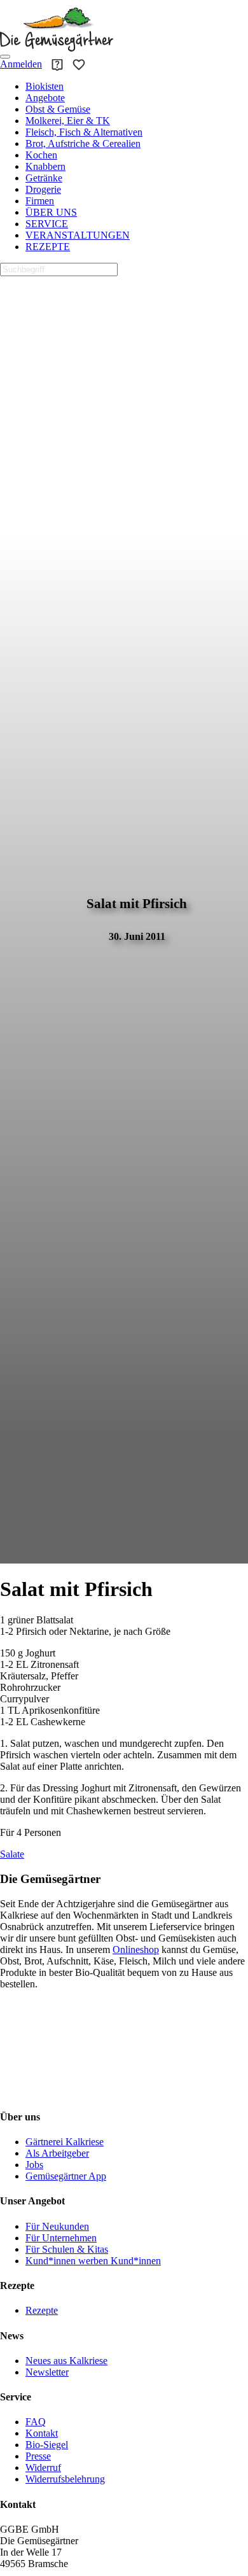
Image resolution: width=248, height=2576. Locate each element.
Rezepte (42, 2310)
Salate (12, 1854)
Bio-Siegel (47, 2445)
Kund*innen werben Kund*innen (93, 2261)
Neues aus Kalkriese (66, 2361)
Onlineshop (136, 1949)
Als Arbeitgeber (57, 2153)
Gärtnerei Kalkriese (65, 2142)
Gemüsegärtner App (66, 2176)
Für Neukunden (57, 2226)
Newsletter (47, 2372)
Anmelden (21, 64)
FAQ (36, 2422)
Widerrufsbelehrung (65, 2479)
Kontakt (42, 2433)
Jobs (34, 2165)
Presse (38, 2456)
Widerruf (43, 2467)
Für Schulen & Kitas (67, 2249)
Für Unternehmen (61, 2238)
